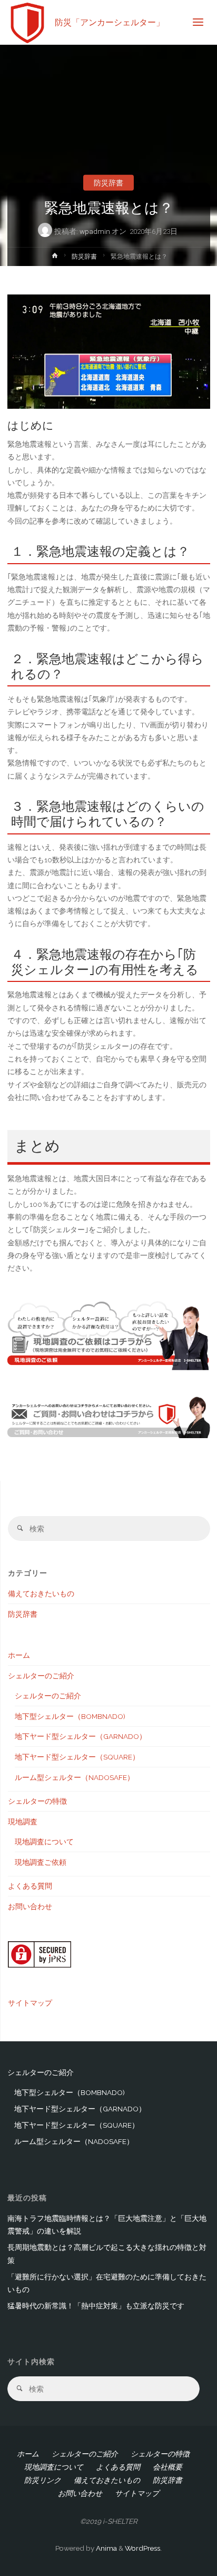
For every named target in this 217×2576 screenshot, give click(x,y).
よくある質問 (30, 1886)
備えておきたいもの (41, 1594)
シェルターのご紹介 (41, 1676)
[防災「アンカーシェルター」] (28, 22)
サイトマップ (30, 2003)
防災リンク (43, 2480)
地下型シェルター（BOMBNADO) (70, 1716)
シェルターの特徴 (37, 1801)
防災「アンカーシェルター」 (110, 22)
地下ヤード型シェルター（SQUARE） (77, 1757)
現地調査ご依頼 (41, 1862)
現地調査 (23, 1822)
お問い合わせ (30, 1906)
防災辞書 (108, 182)
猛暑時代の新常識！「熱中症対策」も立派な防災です (96, 2306)
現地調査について (44, 1842)
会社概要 (167, 2467)
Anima (106, 2548)
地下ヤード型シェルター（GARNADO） (81, 1736)
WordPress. (143, 2548)
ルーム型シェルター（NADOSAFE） (75, 1777)
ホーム (19, 1655)
